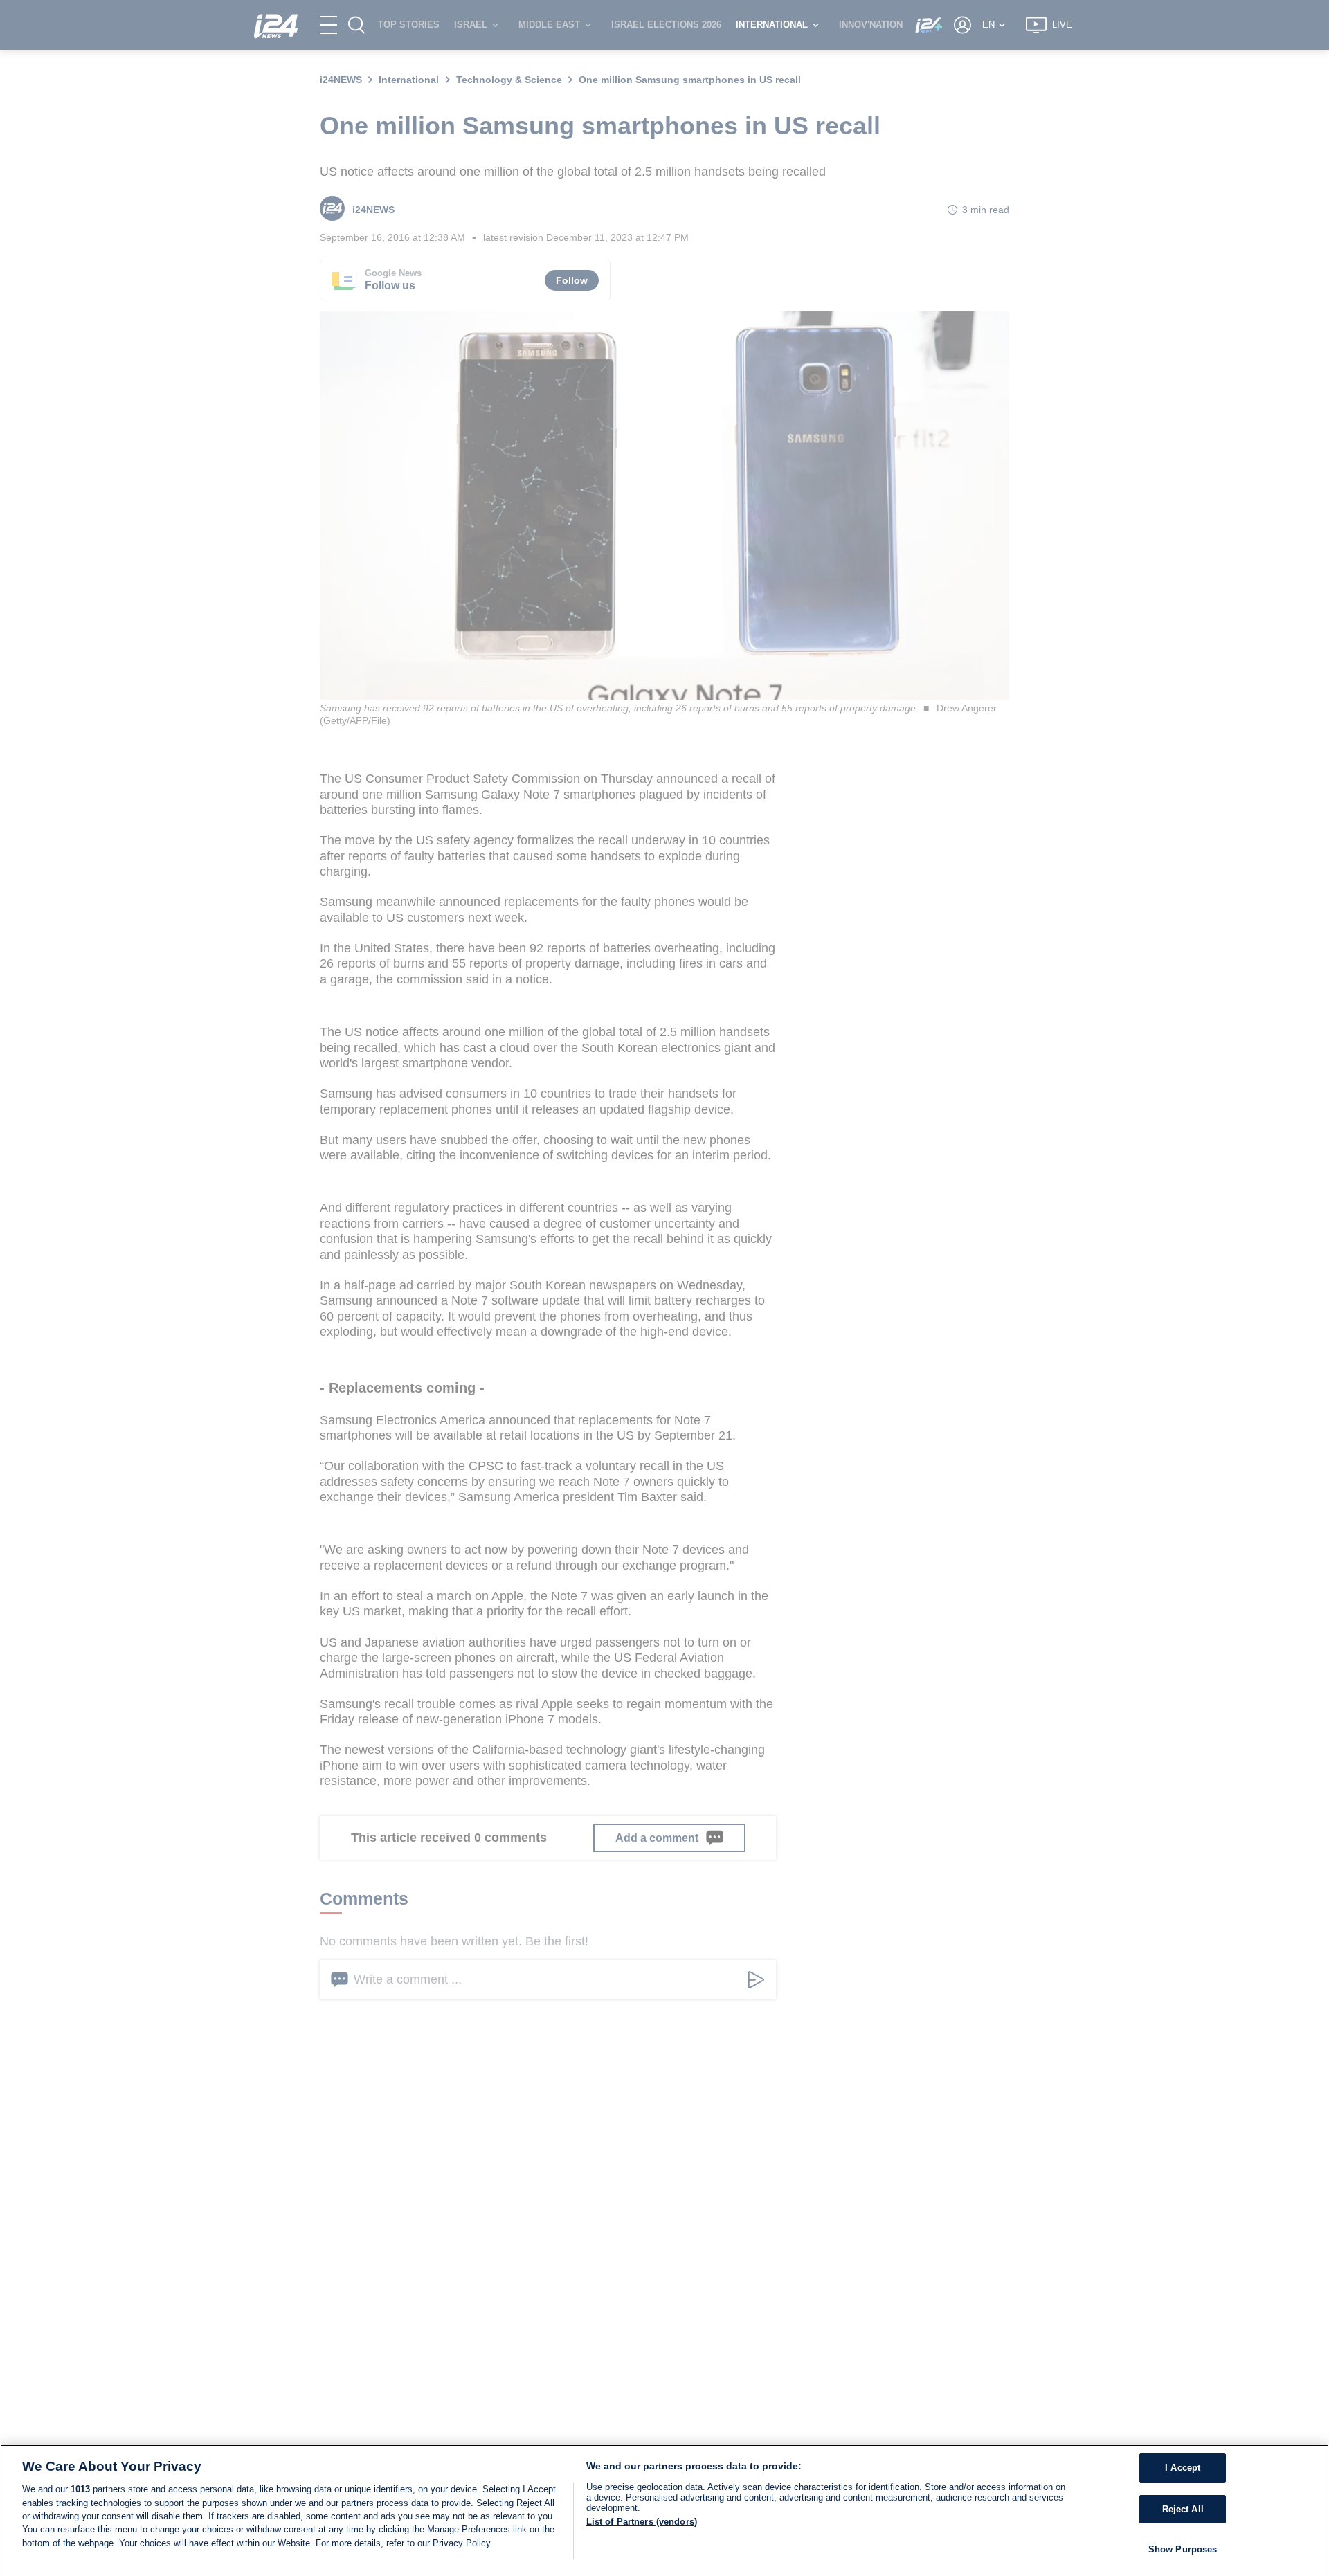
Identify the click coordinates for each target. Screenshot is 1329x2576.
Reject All (1183, 2509)
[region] (664, 2510)
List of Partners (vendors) (642, 2522)
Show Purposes (1183, 2549)
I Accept (1183, 2468)
